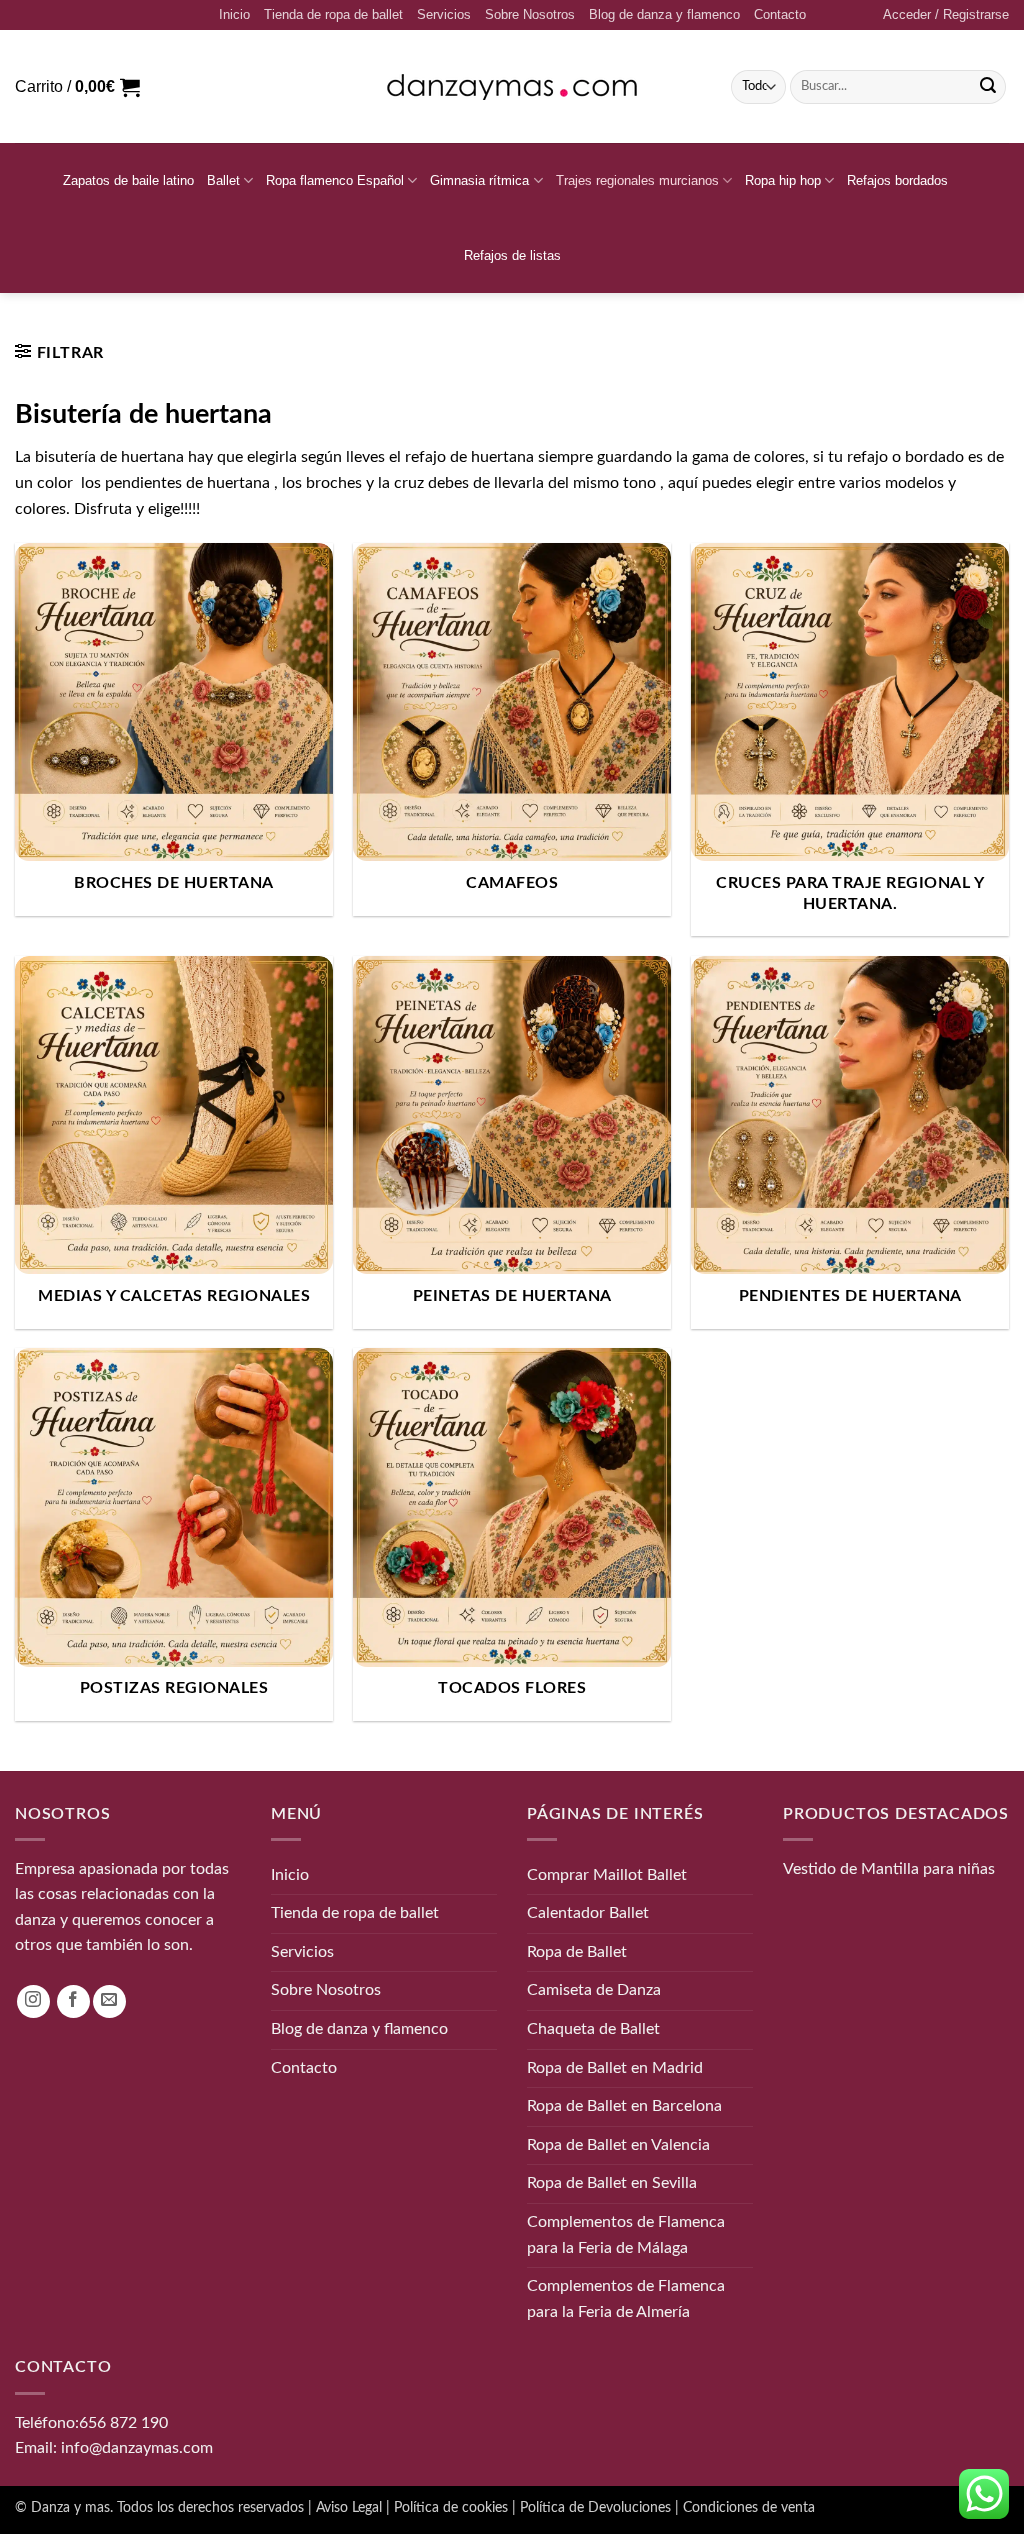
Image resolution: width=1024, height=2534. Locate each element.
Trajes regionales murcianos (637, 180)
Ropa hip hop (783, 180)
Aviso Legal (349, 2507)
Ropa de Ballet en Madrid (615, 2068)
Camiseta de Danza (594, 1990)
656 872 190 (123, 2423)
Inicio (234, 14)
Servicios (444, 14)
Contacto (780, 14)
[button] (946, 15)
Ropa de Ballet (577, 1952)
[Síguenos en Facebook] (73, 2001)
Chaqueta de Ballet (593, 2029)
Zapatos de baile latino (128, 180)
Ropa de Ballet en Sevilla (612, 2183)
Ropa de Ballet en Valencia (618, 2145)
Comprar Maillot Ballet (607, 1875)
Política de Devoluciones (595, 2507)
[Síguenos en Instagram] (33, 2001)
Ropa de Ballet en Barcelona (624, 2106)
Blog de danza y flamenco (664, 14)
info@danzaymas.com (137, 2448)
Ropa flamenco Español (335, 180)
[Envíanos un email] (109, 2001)
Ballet (223, 180)
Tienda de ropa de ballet (333, 14)
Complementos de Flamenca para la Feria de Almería (626, 2299)
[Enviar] (988, 87)
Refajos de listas (512, 255)
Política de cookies (451, 2507)
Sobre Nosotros (530, 14)
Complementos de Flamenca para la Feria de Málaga (626, 2235)
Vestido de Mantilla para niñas (889, 1869)
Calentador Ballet (588, 1913)
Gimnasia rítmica (479, 180)
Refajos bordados (897, 180)
